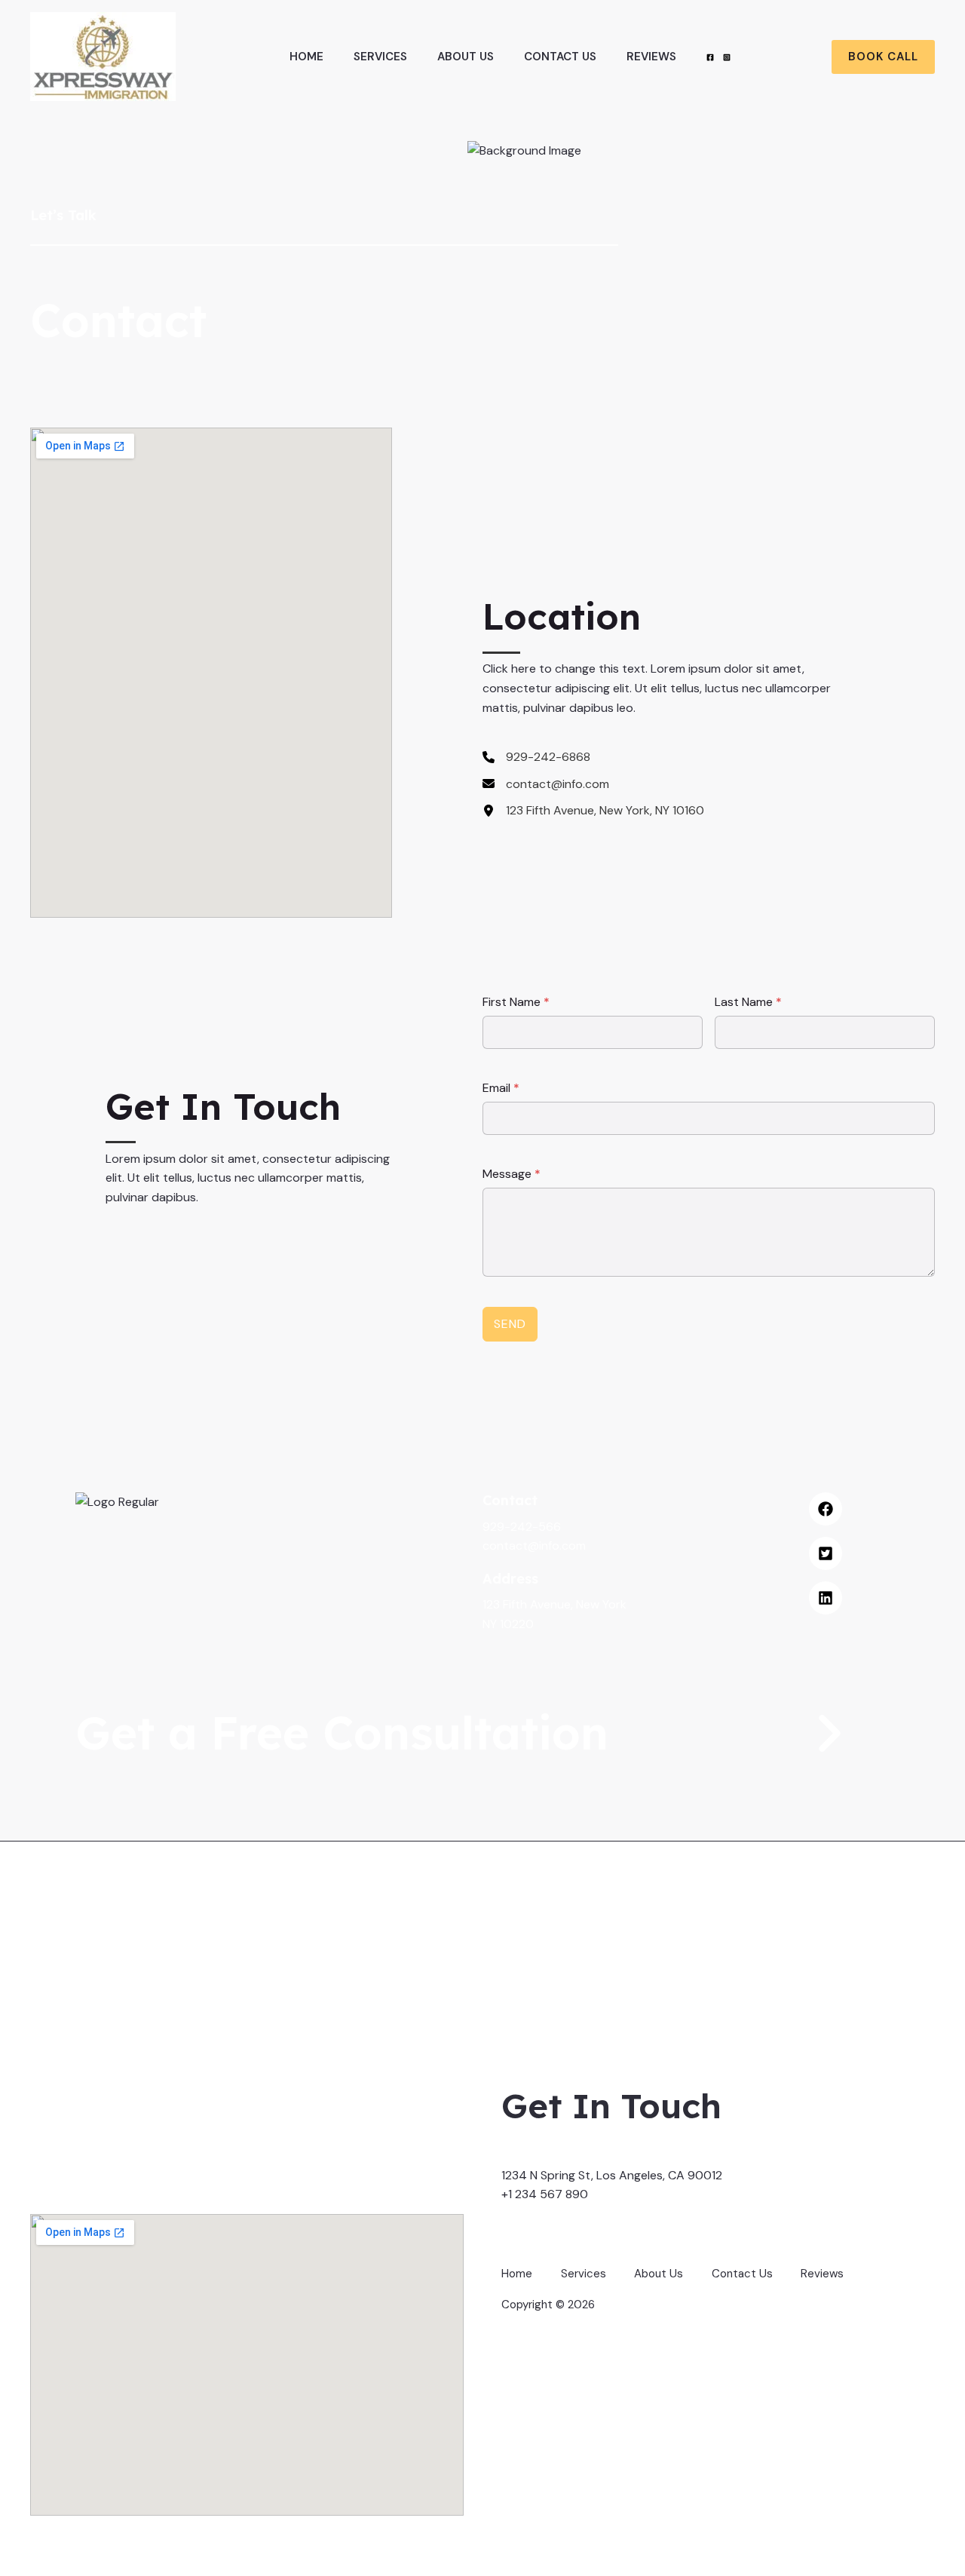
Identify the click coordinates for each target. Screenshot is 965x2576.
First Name (516, 1002)
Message (512, 1174)
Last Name (748, 1002)
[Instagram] (727, 57)
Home (306, 57)
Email (501, 1088)
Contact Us (560, 57)
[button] (883, 57)
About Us (466, 57)
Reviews (651, 57)
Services (380, 57)
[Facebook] (710, 57)
